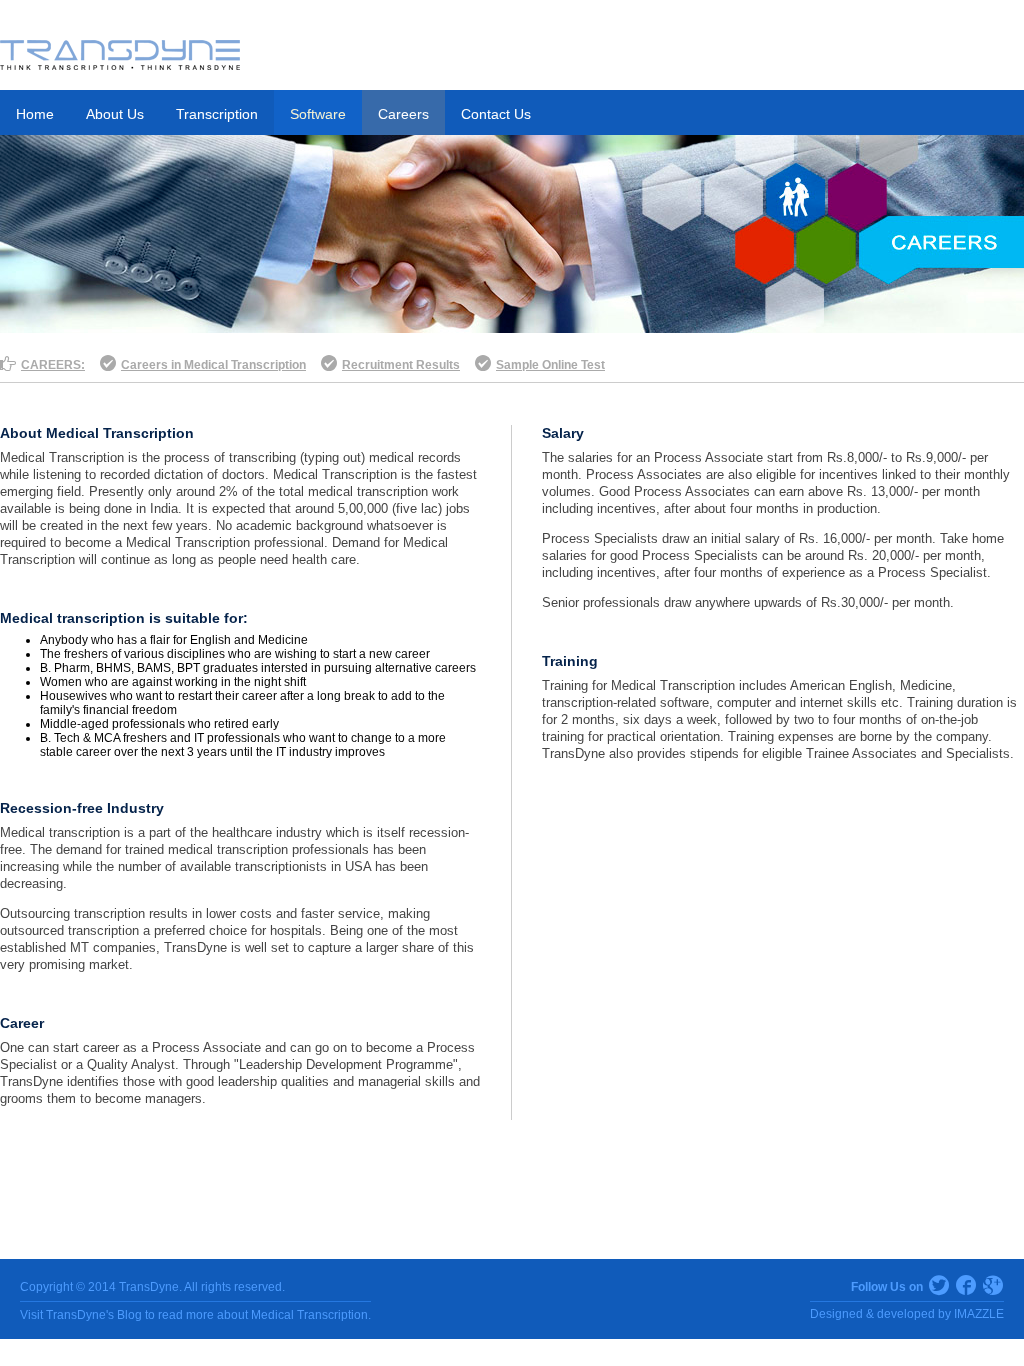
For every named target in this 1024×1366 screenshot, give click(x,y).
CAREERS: (53, 365)
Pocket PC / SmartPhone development (131, 178)
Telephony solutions (358, 258)
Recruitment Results (401, 365)
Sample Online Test (550, 365)
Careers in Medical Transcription (213, 365)
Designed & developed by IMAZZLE (907, 1314)
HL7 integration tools (118, 258)
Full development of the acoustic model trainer (369, 214)
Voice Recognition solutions (381, 170)
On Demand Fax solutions (135, 222)
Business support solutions (609, 170)
